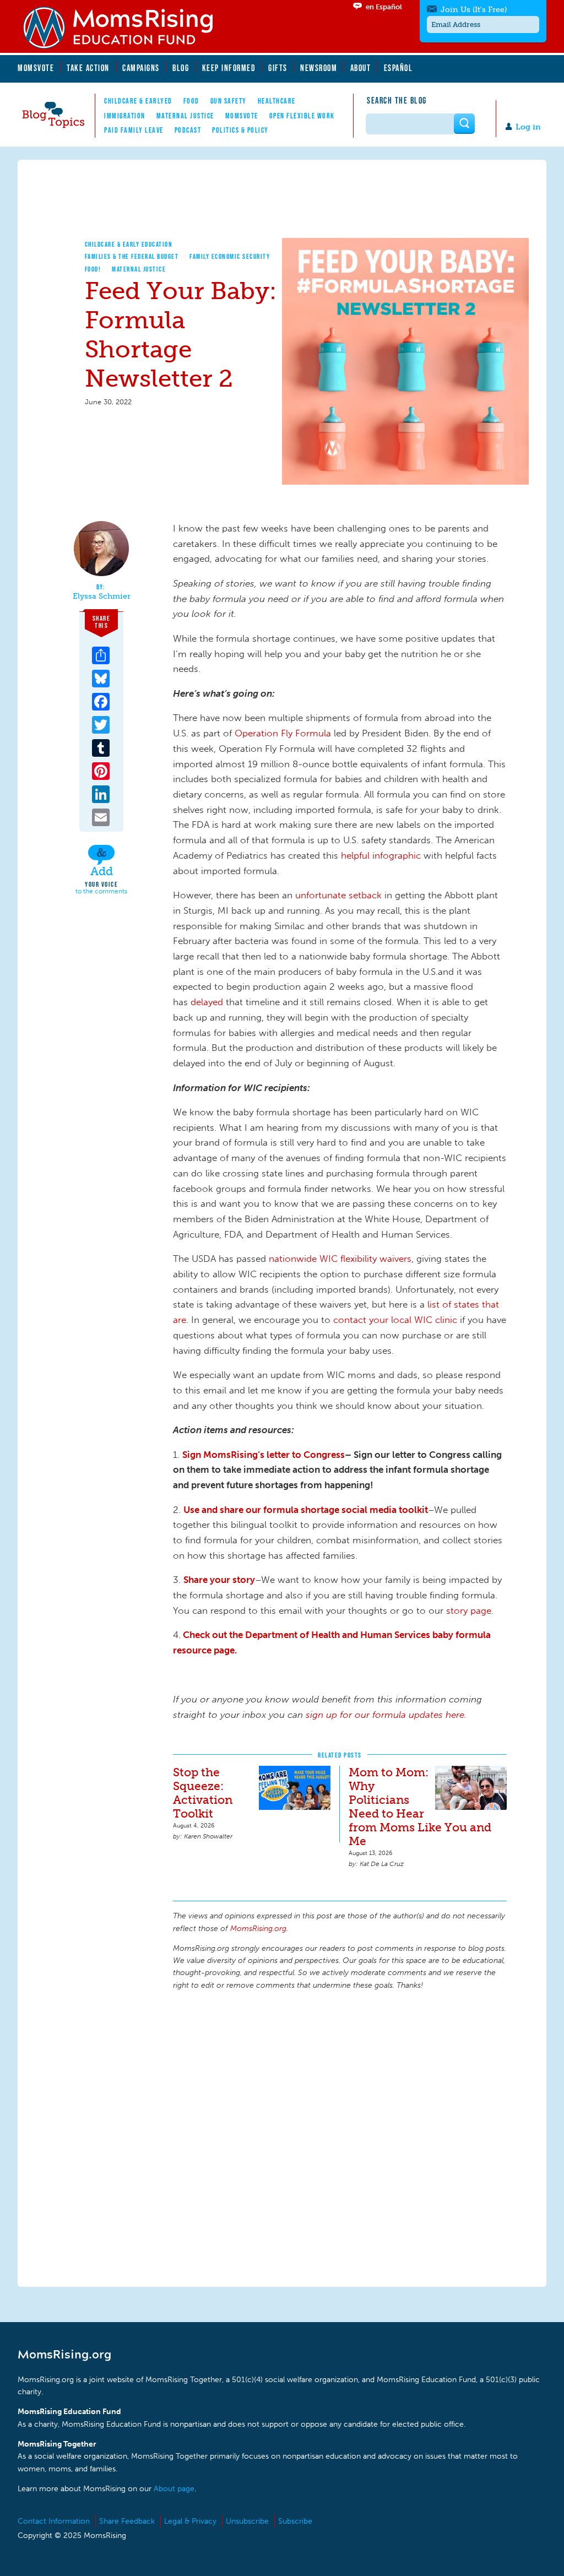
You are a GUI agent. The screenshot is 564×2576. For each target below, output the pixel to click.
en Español (384, 7)
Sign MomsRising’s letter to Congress (264, 1455)
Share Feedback (127, 2521)
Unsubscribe (247, 2521)
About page (174, 2489)
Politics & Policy (240, 130)
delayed (207, 1002)
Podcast (188, 130)
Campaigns (141, 68)
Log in (528, 127)
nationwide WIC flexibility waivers (340, 1259)
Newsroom (319, 68)
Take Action (88, 68)
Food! (93, 269)
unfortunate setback (340, 895)
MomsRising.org (125, 28)
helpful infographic (382, 855)
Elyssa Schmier (102, 596)
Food (191, 101)
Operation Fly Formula (283, 733)
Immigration (125, 116)
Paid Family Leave (134, 130)
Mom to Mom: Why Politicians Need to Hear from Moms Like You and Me (420, 1807)
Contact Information (54, 2521)
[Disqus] (340, 2137)
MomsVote (36, 68)
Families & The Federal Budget (132, 256)
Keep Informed (229, 68)
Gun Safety (229, 101)
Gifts (278, 68)
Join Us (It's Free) (474, 10)
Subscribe (295, 2521)
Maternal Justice (185, 116)
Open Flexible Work (302, 116)
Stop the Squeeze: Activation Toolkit (203, 1793)
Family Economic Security (230, 256)
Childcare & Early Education (129, 244)
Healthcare (277, 101)
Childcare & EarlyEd (138, 101)
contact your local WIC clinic (397, 1320)
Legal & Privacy (190, 2521)
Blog (181, 68)
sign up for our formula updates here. (386, 1715)
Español (398, 68)
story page (469, 1610)
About (361, 68)
